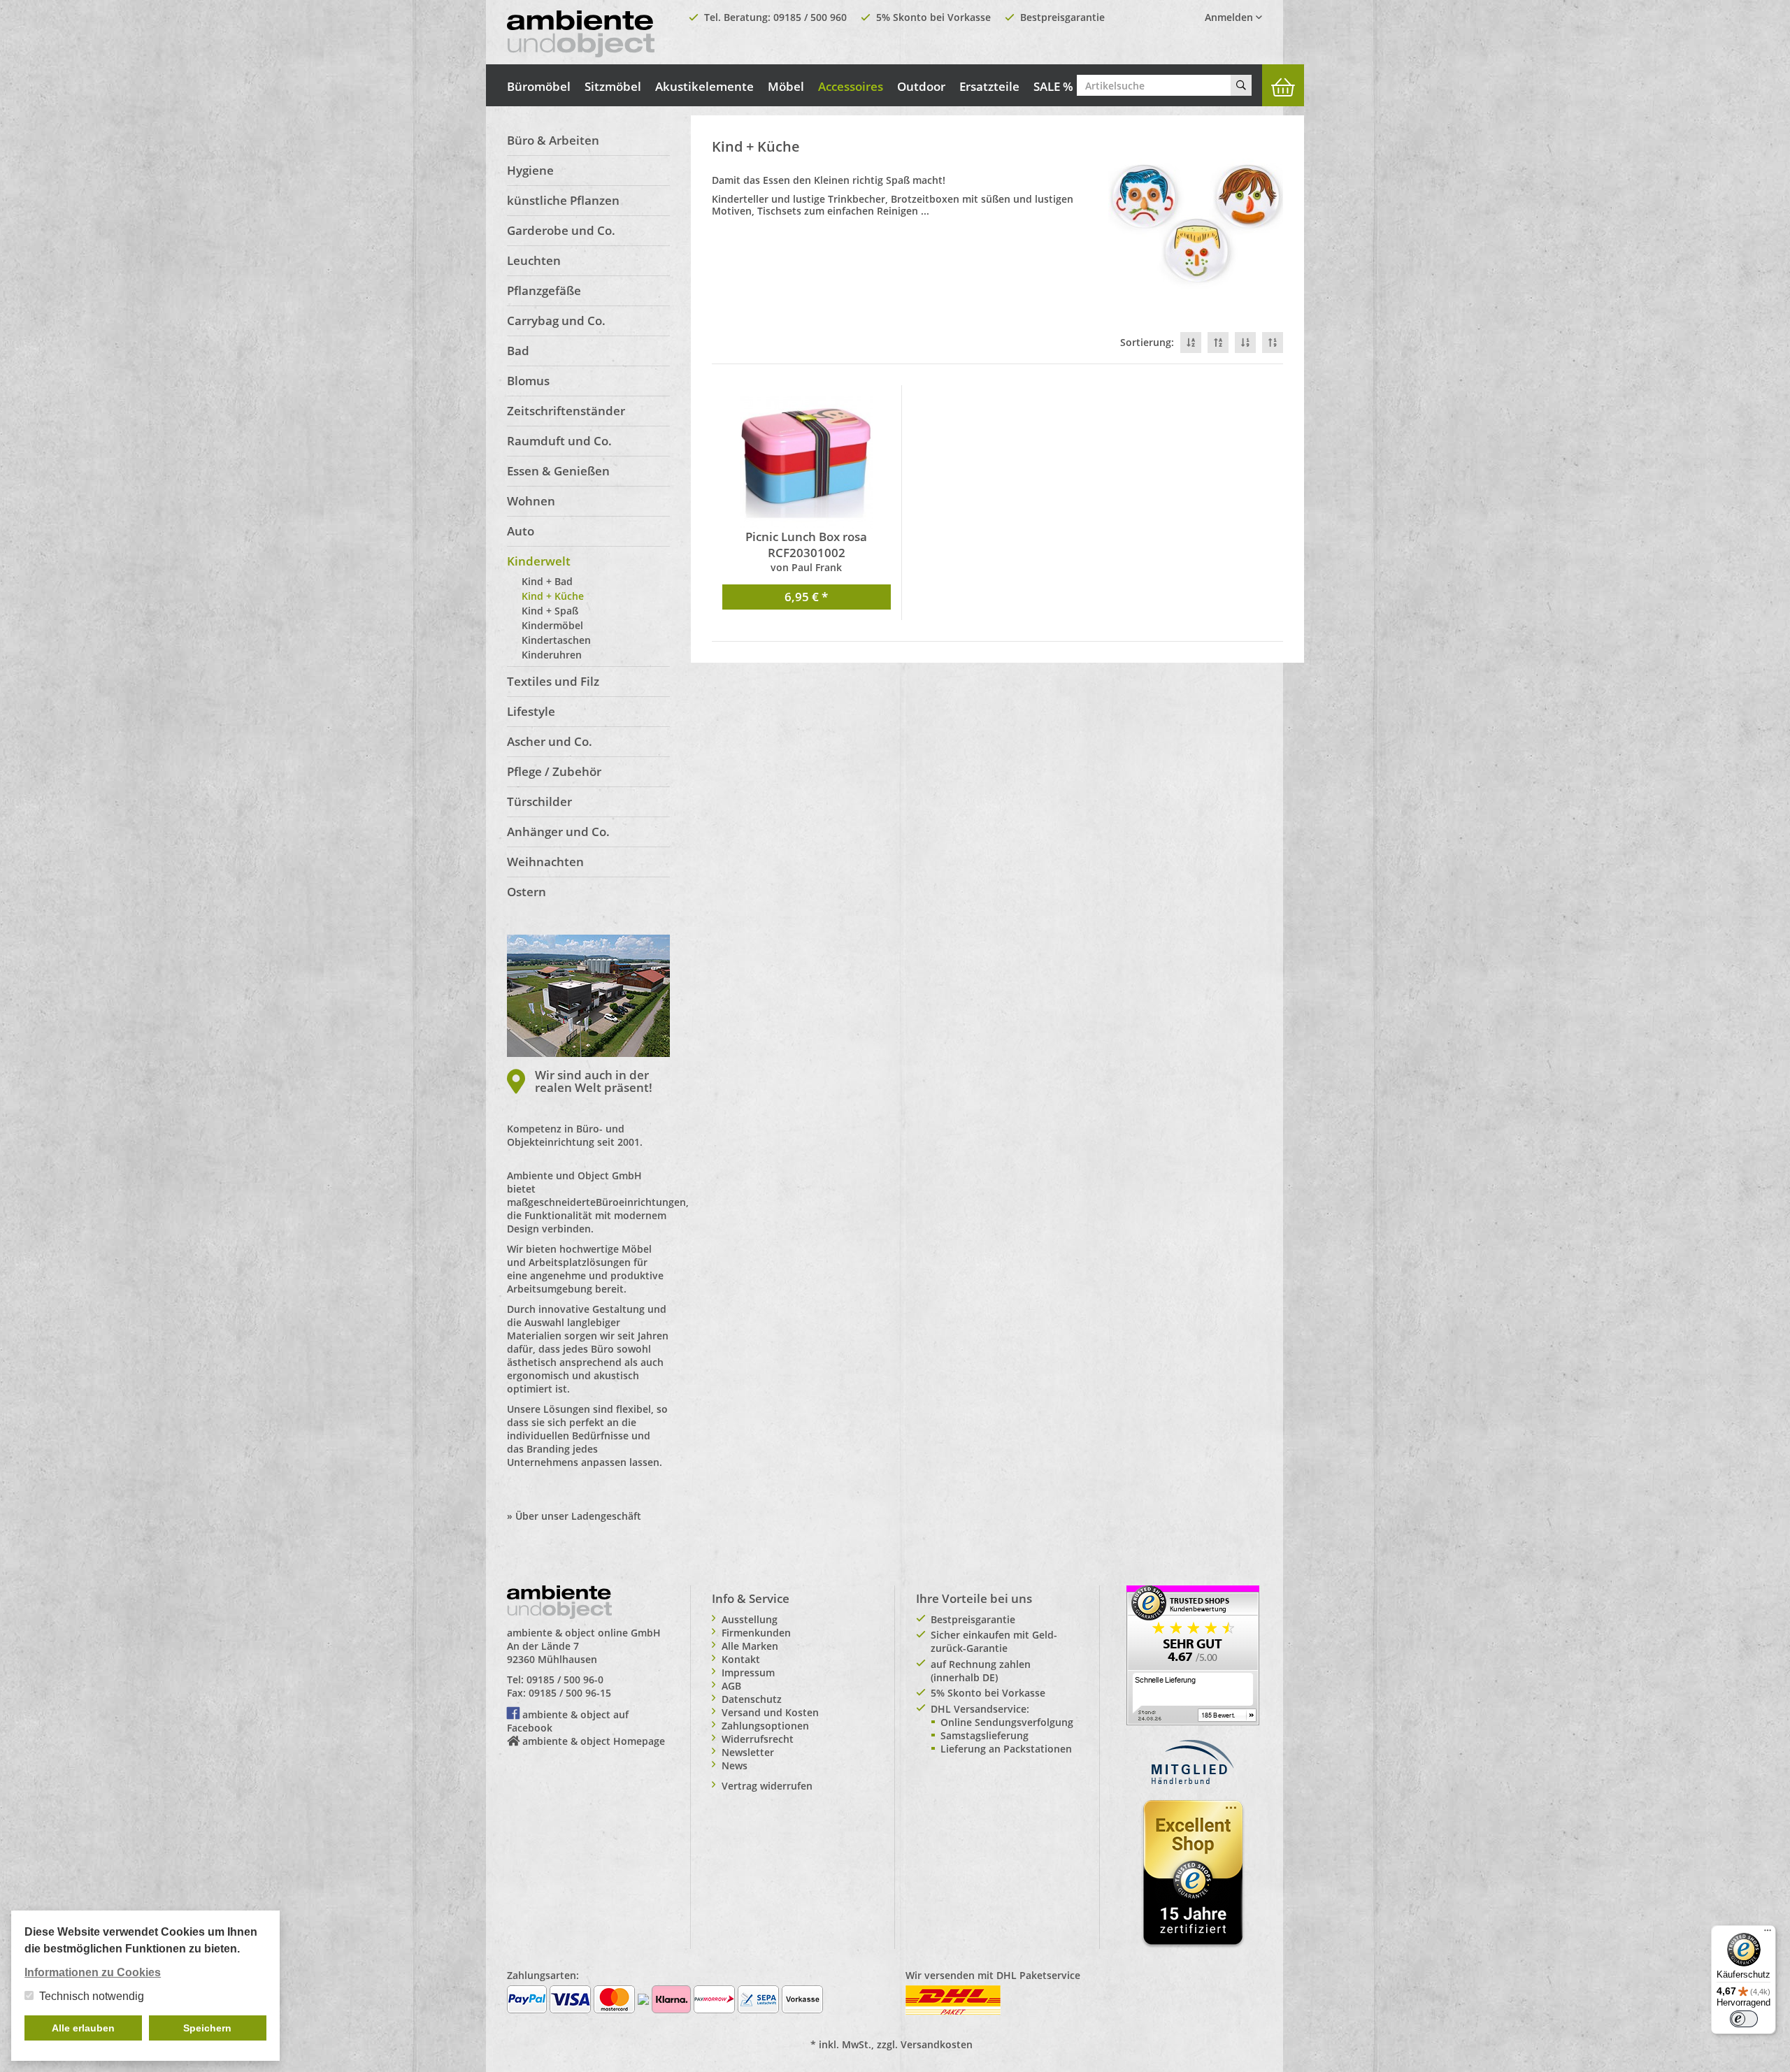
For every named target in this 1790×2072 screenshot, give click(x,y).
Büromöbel (539, 86)
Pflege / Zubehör (554, 771)
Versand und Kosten (770, 1712)
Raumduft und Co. (559, 441)
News (735, 1765)
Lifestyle (531, 711)
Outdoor (921, 86)
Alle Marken (750, 1646)
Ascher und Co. (550, 741)
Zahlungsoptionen (765, 1726)
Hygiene (530, 170)
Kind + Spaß (550, 611)
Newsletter (748, 1752)
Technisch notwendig (92, 1996)
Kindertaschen (556, 640)
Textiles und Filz (553, 681)
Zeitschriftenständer (566, 411)
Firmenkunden (756, 1633)
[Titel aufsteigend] (1218, 343)
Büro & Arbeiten (553, 140)
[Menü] (1768, 1934)
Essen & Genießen (558, 471)
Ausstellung (750, 1619)
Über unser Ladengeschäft (578, 1516)
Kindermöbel (552, 625)
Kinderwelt (539, 561)
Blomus (528, 381)
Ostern (527, 892)
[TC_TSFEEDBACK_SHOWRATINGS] (1193, 1654)
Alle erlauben (83, 2028)
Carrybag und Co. (556, 321)
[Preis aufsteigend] (1273, 343)
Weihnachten (545, 862)
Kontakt (741, 1659)
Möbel (786, 86)
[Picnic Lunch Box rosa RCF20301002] (807, 462)
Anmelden (1230, 17)
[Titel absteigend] (1191, 343)
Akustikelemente (704, 86)
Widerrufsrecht (758, 1739)
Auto (521, 531)
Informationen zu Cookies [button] (93, 1972)
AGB (731, 1686)
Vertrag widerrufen (767, 1786)
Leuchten (534, 260)
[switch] (1744, 2019)
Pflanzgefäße (544, 290)
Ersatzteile (989, 86)
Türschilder (539, 801)
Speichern (207, 2028)
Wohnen (531, 501)
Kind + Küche (553, 596)
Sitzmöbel (613, 86)
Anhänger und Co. (558, 832)
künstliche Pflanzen (563, 200)
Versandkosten (937, 2044)
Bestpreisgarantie (1062, 17)
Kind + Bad (547, 581)
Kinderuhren (552, 655)
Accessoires (851, 86)
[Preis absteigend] (1245, 343)
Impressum (748, 1672)
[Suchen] (1241, 85)
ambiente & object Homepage (594, 1741)
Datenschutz (752, 1699)
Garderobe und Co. (561, 230)
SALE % (1053, 86)
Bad (518, 351)
